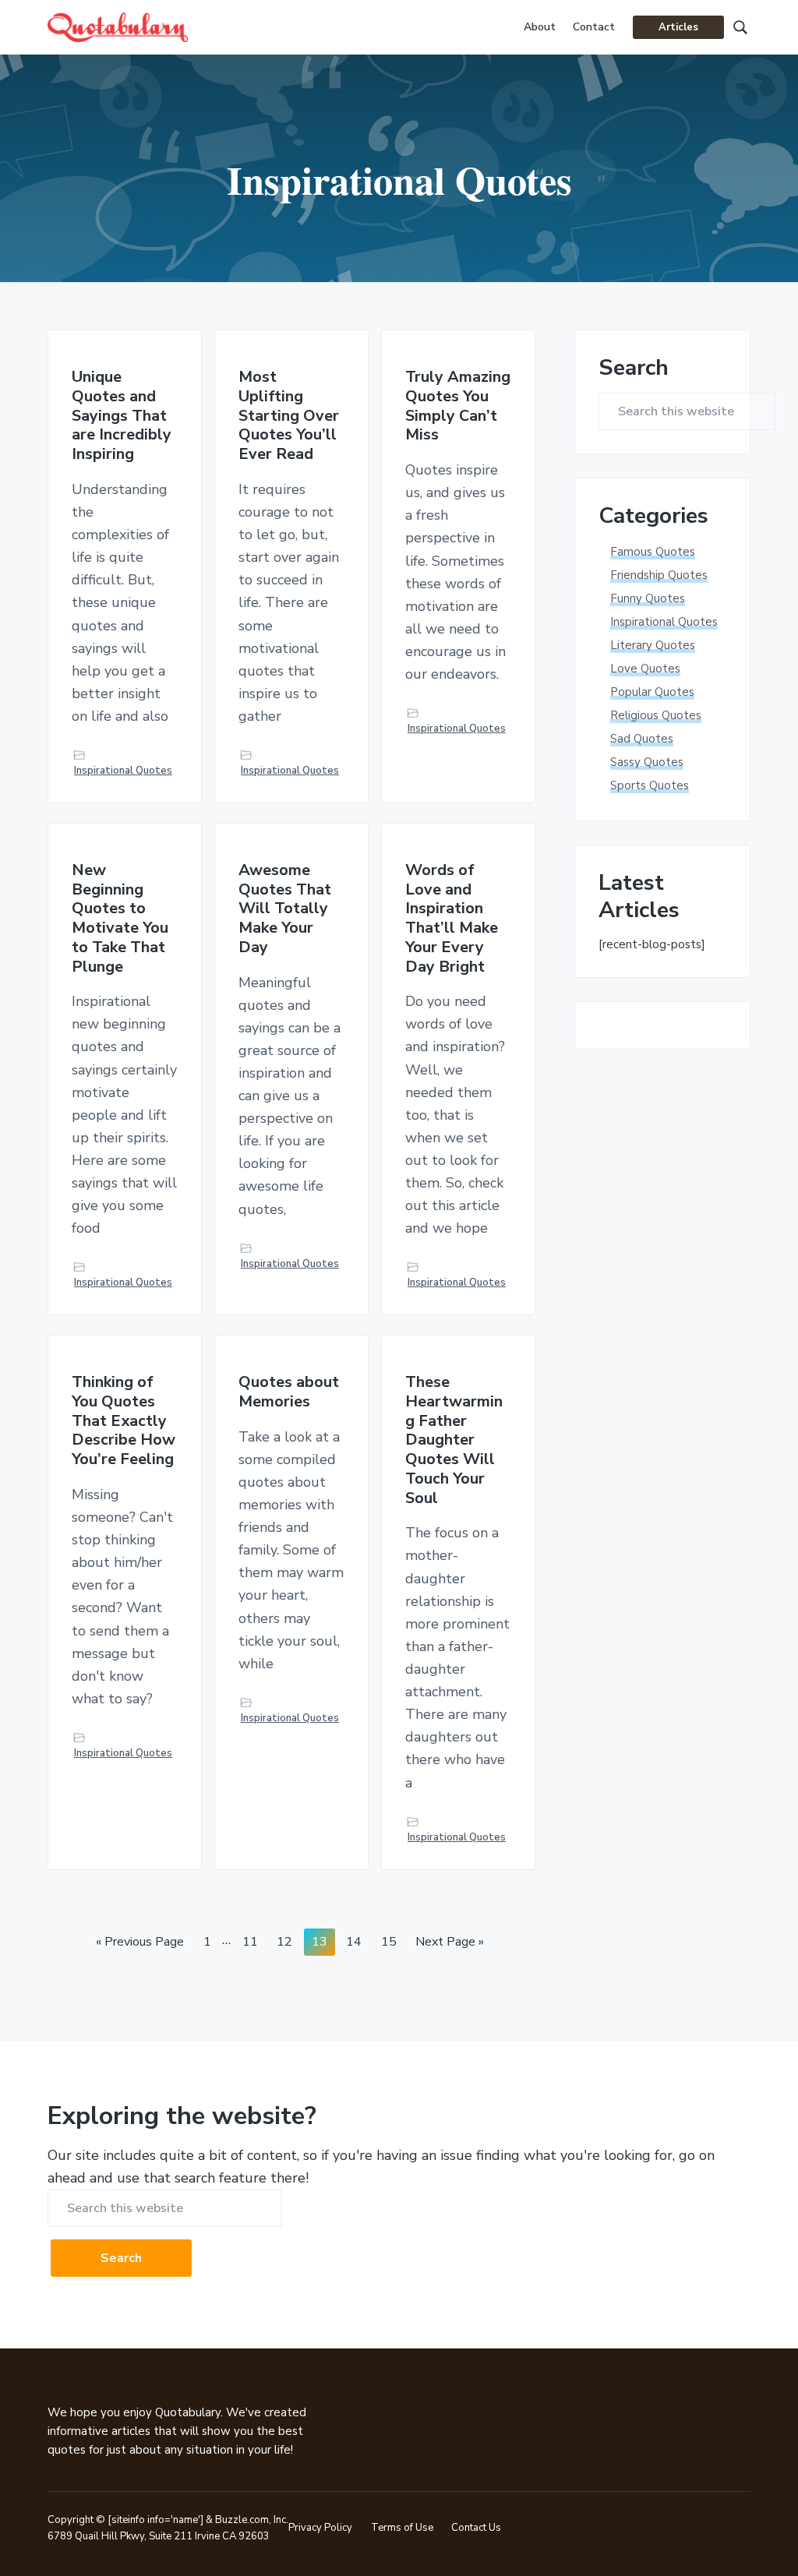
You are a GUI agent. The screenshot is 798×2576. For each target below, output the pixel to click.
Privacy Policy (320, 2528)
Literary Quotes (653, 645)
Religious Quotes (656, 715)
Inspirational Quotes (123, 771)
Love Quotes (645, 669)
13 (323, 1941)
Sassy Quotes (647, 762)
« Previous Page (140, 1944)
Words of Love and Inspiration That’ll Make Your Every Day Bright (452, 919)
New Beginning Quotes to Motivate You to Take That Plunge (120, 919)
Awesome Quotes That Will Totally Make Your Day (285, 909)
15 (392, 1941)
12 (288, 1941)
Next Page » (449, 1944)
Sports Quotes (650, 785)
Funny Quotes (648, 598)
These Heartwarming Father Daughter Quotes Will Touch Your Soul (454, 1440)
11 (254, 1941)
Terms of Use (402, 2528)
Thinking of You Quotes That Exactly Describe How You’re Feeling (124, 1421)
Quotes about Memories (289, 1392)
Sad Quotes (642, 739)
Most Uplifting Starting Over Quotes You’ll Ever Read (289, 416)
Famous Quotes (653, 552)
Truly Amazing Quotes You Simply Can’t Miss (458, 406)
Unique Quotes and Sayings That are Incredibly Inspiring (122, 416)
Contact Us (476, 2528)
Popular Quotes (652, 692)
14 (357, 1941)
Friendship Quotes (659, 575)
